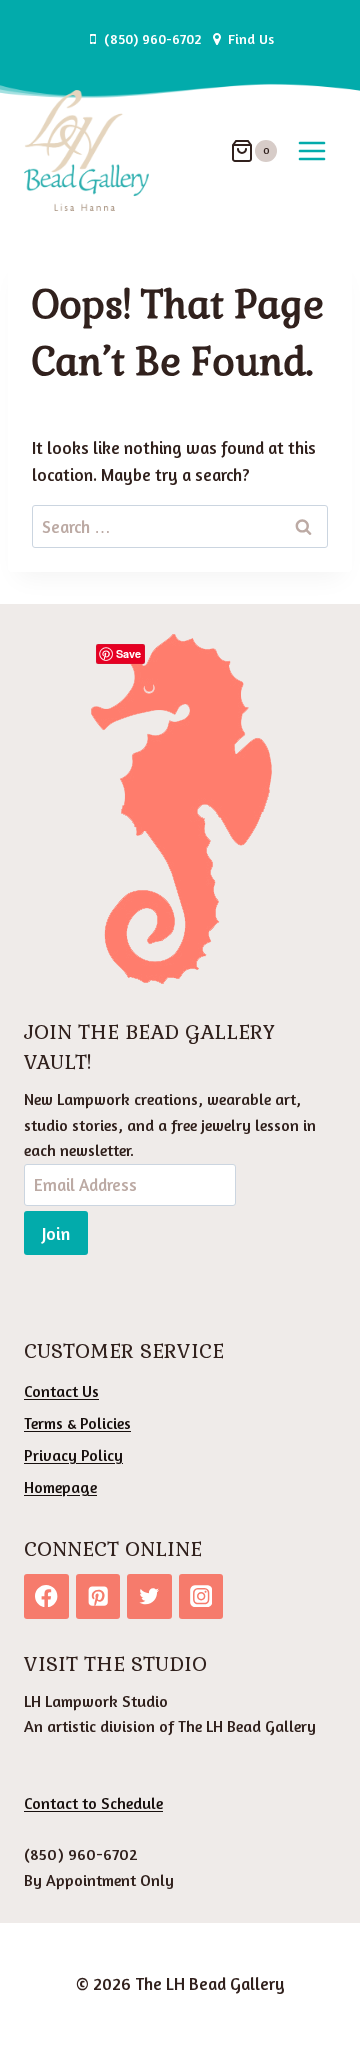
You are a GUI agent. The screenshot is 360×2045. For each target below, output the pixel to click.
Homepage (60, 1487)
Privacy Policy (73, 1455)
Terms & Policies (77, 1423)
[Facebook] (46, 1596)
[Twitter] (149, 1596)
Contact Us (61, 1391)
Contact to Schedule (93, 1803)
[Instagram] (201, 1596)
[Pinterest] (98, 1596)
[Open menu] (311, 150)
